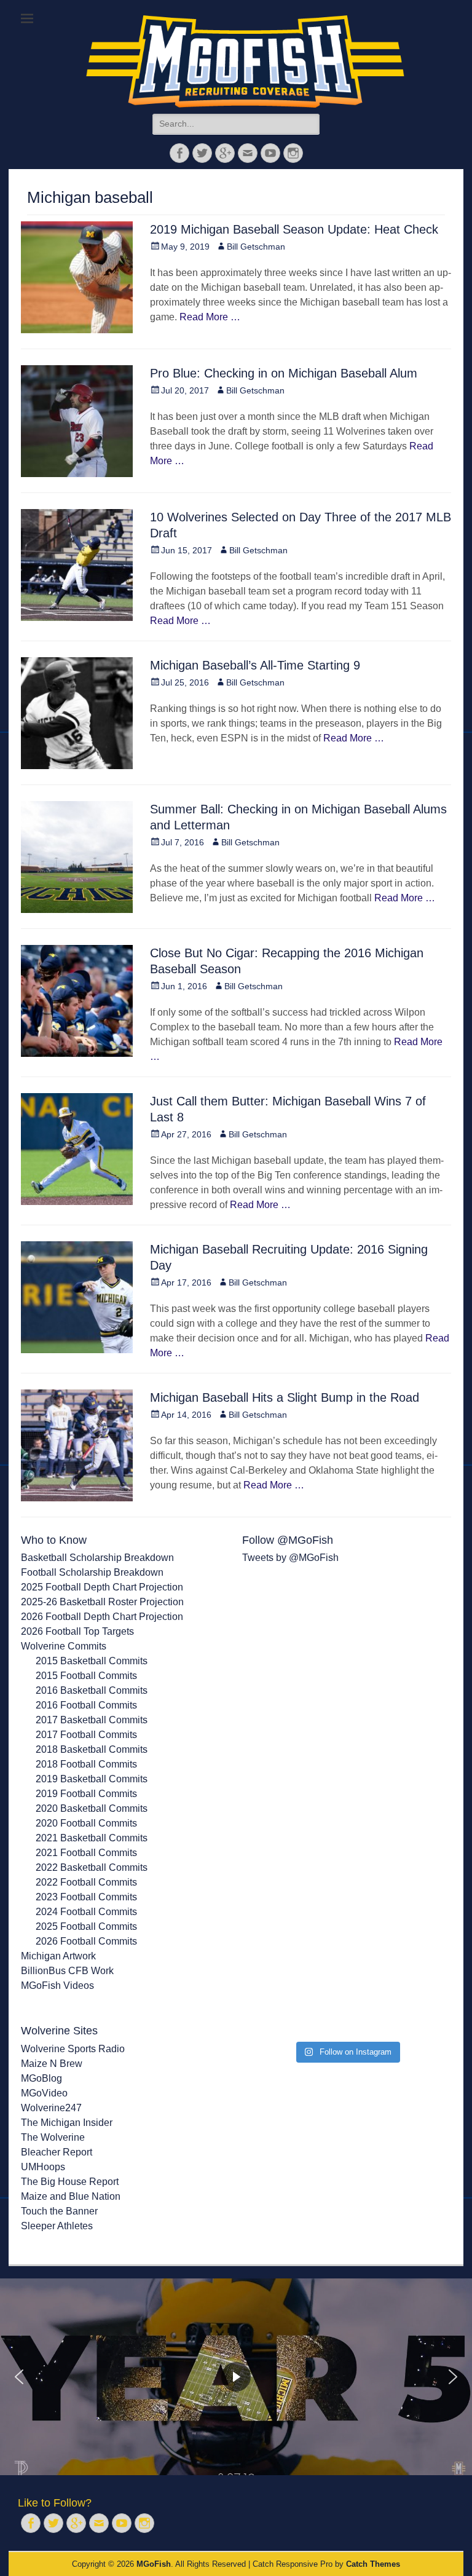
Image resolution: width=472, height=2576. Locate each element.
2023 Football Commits (86, 1897)
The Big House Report (70, 2182)
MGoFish (154, 2564)
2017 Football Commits (86, 1735)
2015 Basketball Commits (92, 1661)
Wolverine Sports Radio (73, 2049)
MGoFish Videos (57, 1985)
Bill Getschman (256, 247)
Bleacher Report (57, 2152)
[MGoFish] (245, 61)
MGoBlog (41, 2078)
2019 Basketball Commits (92, 1779)
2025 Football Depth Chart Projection (102, 1587)
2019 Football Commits (86, 1794)
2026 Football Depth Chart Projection (102, 1617)
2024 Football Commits (86, 1912)
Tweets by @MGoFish (290, 1558)
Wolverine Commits (64, 1646)
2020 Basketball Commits (92, 1808)
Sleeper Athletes (57, 2226)
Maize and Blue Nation (71, 2196)
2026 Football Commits (86, 1941)
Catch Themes (373, 2564)
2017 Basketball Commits (92, 1720)
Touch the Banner (59, 2211)
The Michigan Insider (67, 2123)
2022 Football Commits (86, 1882)
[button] (19, 2377)
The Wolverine (53, 2137)
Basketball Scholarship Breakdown (97, 1558)
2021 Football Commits (86, 1853)
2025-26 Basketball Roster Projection (102, 1602)
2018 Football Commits (86, 1764)
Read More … (210, 317)
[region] (236, 2377)
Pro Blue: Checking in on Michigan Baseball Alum (284, 373)
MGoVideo (44, 2093)
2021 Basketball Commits (92, 1838)
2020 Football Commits (86, 1823)
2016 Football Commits (86, 1705)
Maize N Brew (52, 2064)
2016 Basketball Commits (92, 1690)
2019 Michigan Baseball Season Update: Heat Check (294, 229)
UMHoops (43, 2167)
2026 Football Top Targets (77, 1631)
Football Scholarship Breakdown (92, 1572)
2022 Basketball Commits (92, 1867)
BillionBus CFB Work (67, 1971)
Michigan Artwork (58, 1956)
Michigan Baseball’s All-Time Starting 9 (255, 665)
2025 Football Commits (86, 1926)
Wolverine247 (51, 2108)
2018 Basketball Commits (92, 1749)
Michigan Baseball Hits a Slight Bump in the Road (285, 1397)
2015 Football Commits (86, 1676)
